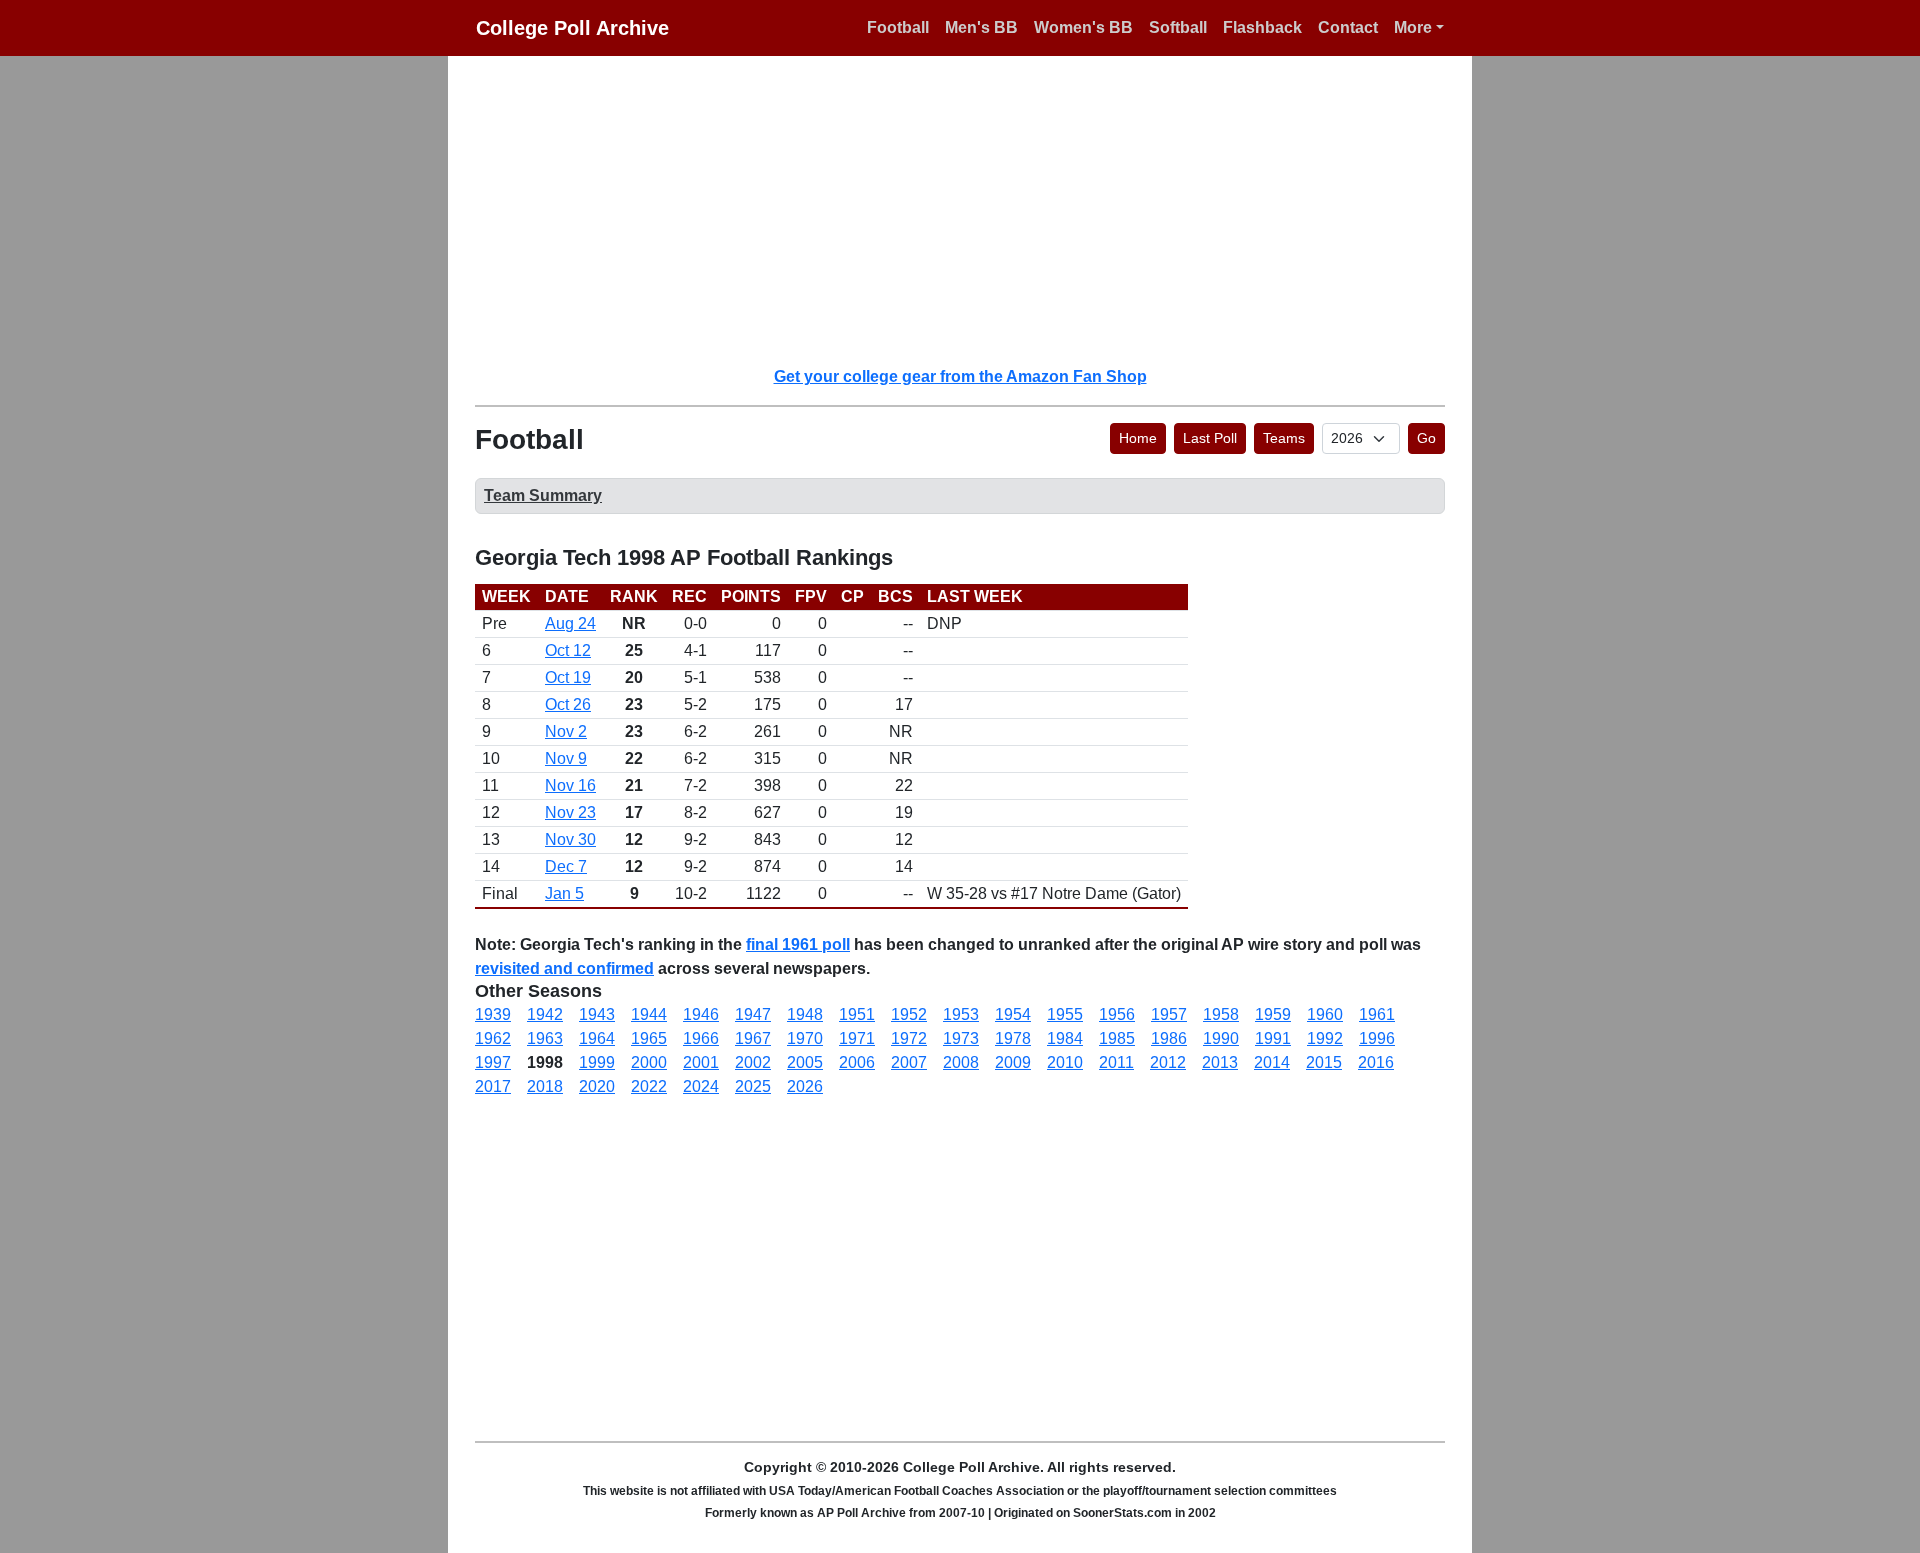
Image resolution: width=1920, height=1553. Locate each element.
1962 (493, 1038)
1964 (597, 1038)
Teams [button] (1284, 438)
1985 (1117, 1038)
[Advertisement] (972, 210)
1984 (1065, 1038)
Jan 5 (564, 893)
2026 (805, 1086)
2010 (1065, 1062)
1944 (649, 1014)
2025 (753, 1086)
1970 (805, 1038)
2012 (1168, 1062)
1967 (753, 1038)
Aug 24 (570, 623)
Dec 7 (566, 866)
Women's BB (1083, 27)
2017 (493, 1086)
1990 (1221, 1038)
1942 (545, 1014)
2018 (545, 1086)
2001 (701, 1062)
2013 (1220, 1062)
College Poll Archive (572, 28)
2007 (909, 1062)
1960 (1325, 1014)
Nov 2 (566, 731)
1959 (1273, 1014)
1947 (753, 1014)
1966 (701, 1038)
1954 (1013, 1014)
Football (898, 27)
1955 (1065, 1014)
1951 (857, 1014)
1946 (701, 1014)
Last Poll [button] (1210, 438)
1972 (909, 1038)
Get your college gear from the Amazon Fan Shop (960, 376)
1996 (1377, 1038)
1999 (597, 1062)
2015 (1324, 1062)
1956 (1117, 1014)
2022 (649, 1086)
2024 (701, 1086)
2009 (1013, 1062)
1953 (961, 1014)
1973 (961, 1038)
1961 (1377, 1014)
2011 (1116, 1062)
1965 (649, 1038)
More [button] (1413, 27)
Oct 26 (568, 704)
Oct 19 (568, 677)
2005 (805, 1062)
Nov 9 (566, 758)
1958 (1221, 1014)
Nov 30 (570, 839)
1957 (1169, 1014)
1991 (1273, 1038)
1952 (909, 1014)
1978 (1013, 1038)
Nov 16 (570, 785)
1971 (857, 1038)
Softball (1178, 27)
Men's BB (981, 27)
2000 (649, 1062)
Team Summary (543, 495)
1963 (545, 1038)
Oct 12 (568, 650)
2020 (597, 1086)
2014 (1272, 1062)
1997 (493, 1062)
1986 (1169, 1038)
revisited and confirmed (564, 968)
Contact (1348, 27)
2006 (857, 1062)
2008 (961, 1062)
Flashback (1262, 27)
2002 (753, 1062)
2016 (1376, 1062)
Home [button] (1138, 438)
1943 (597, 1014)
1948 (805, 1014)
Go (1426, 438)
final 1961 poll (798, 944)
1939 (493, 1014)
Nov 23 (570, 812)
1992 (1325, 1038)
